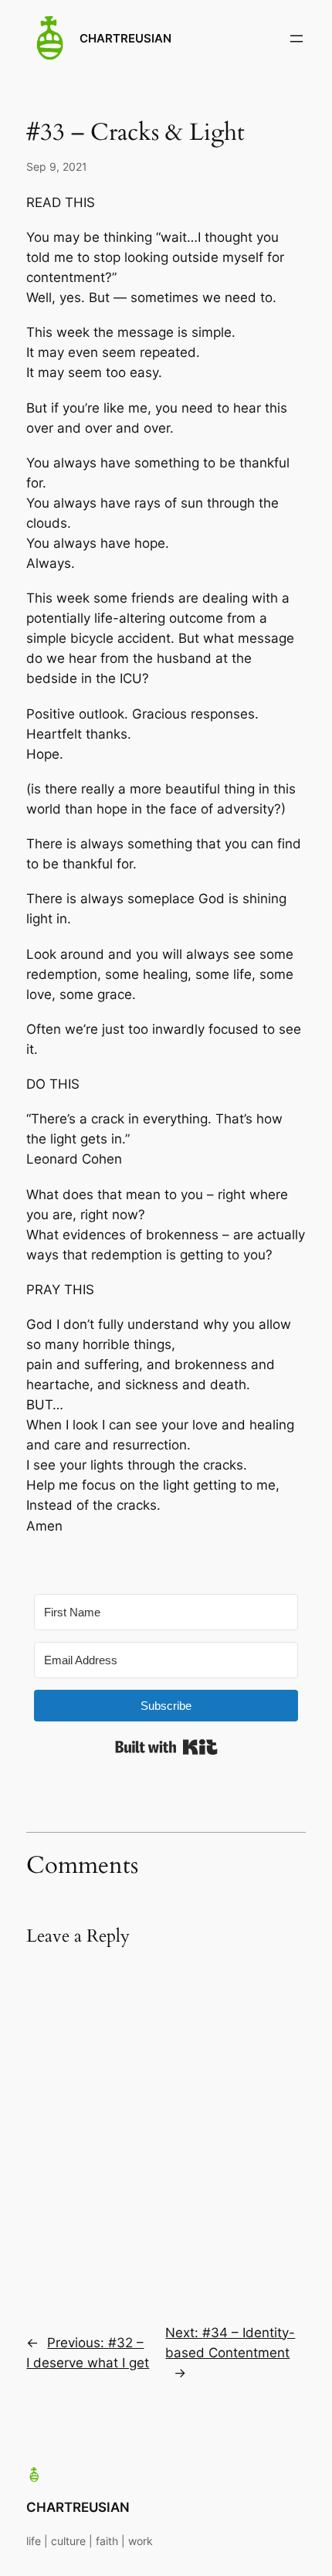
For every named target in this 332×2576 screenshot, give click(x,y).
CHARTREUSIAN (125, 39)
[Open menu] (296, 39)
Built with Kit (166, 1747)
